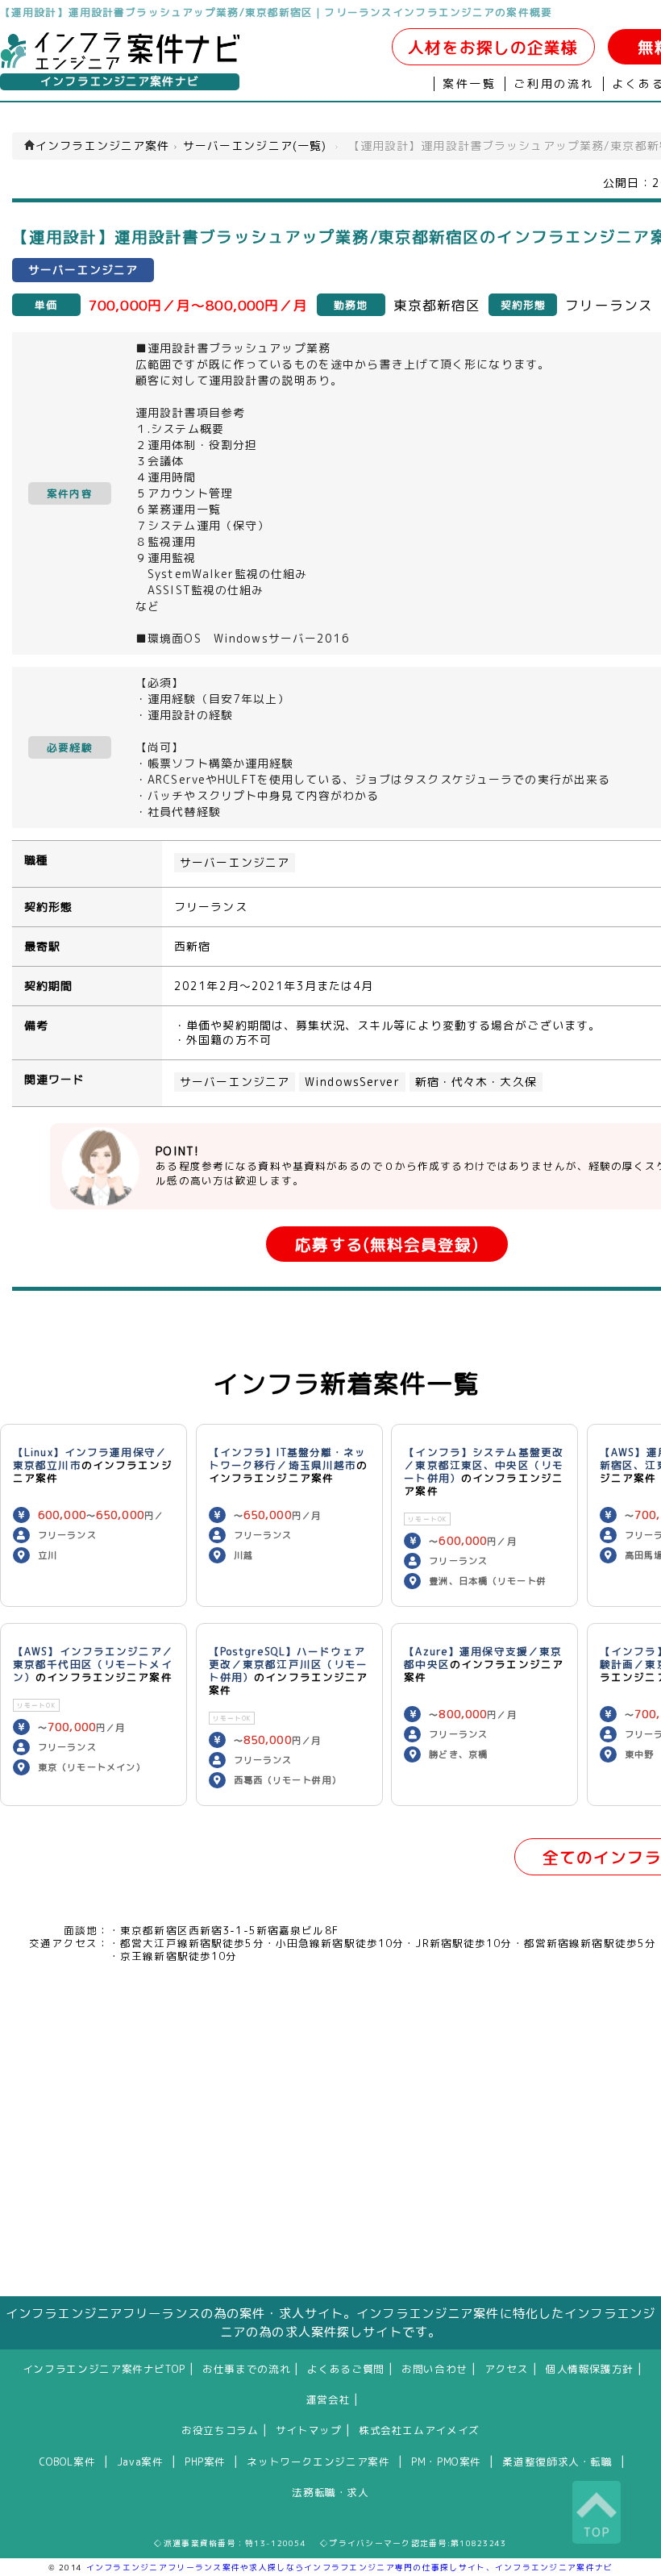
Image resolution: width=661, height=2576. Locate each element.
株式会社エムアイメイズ (419, 2430)
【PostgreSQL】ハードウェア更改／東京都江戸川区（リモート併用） (289, 1664)
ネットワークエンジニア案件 (318, 2462)
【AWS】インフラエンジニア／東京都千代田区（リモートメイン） (93, 1664)
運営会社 (328, 2399)
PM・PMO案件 (446, 2462)
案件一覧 (470, 84)
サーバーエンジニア (235, 863)
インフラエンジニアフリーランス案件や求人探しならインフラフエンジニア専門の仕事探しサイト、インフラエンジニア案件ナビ (350, 2567)
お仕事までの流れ (246, 2369)
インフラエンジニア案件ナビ (120, 81)
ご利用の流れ (554, 84)
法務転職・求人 (330, 2492)
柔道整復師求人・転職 (557, 2462)
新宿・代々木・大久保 (476, 1082)
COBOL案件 (67, 2462)
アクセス (507, 2369)
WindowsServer (352, 1082)
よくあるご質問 (345, 2369)
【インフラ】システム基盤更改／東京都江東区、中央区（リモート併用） (484, 1465)
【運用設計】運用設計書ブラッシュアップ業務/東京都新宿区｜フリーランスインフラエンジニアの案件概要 (276, 12)
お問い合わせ (434, 2369)
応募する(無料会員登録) (387, 1244)
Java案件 (140, 2462)
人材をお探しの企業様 (493, 47)
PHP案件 (205, 2462)
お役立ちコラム (220, 2430)
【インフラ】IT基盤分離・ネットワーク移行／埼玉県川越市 (288, 1459)
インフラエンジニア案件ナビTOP (104, 2369)
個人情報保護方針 (590, 2369)
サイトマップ (309, 2430)
